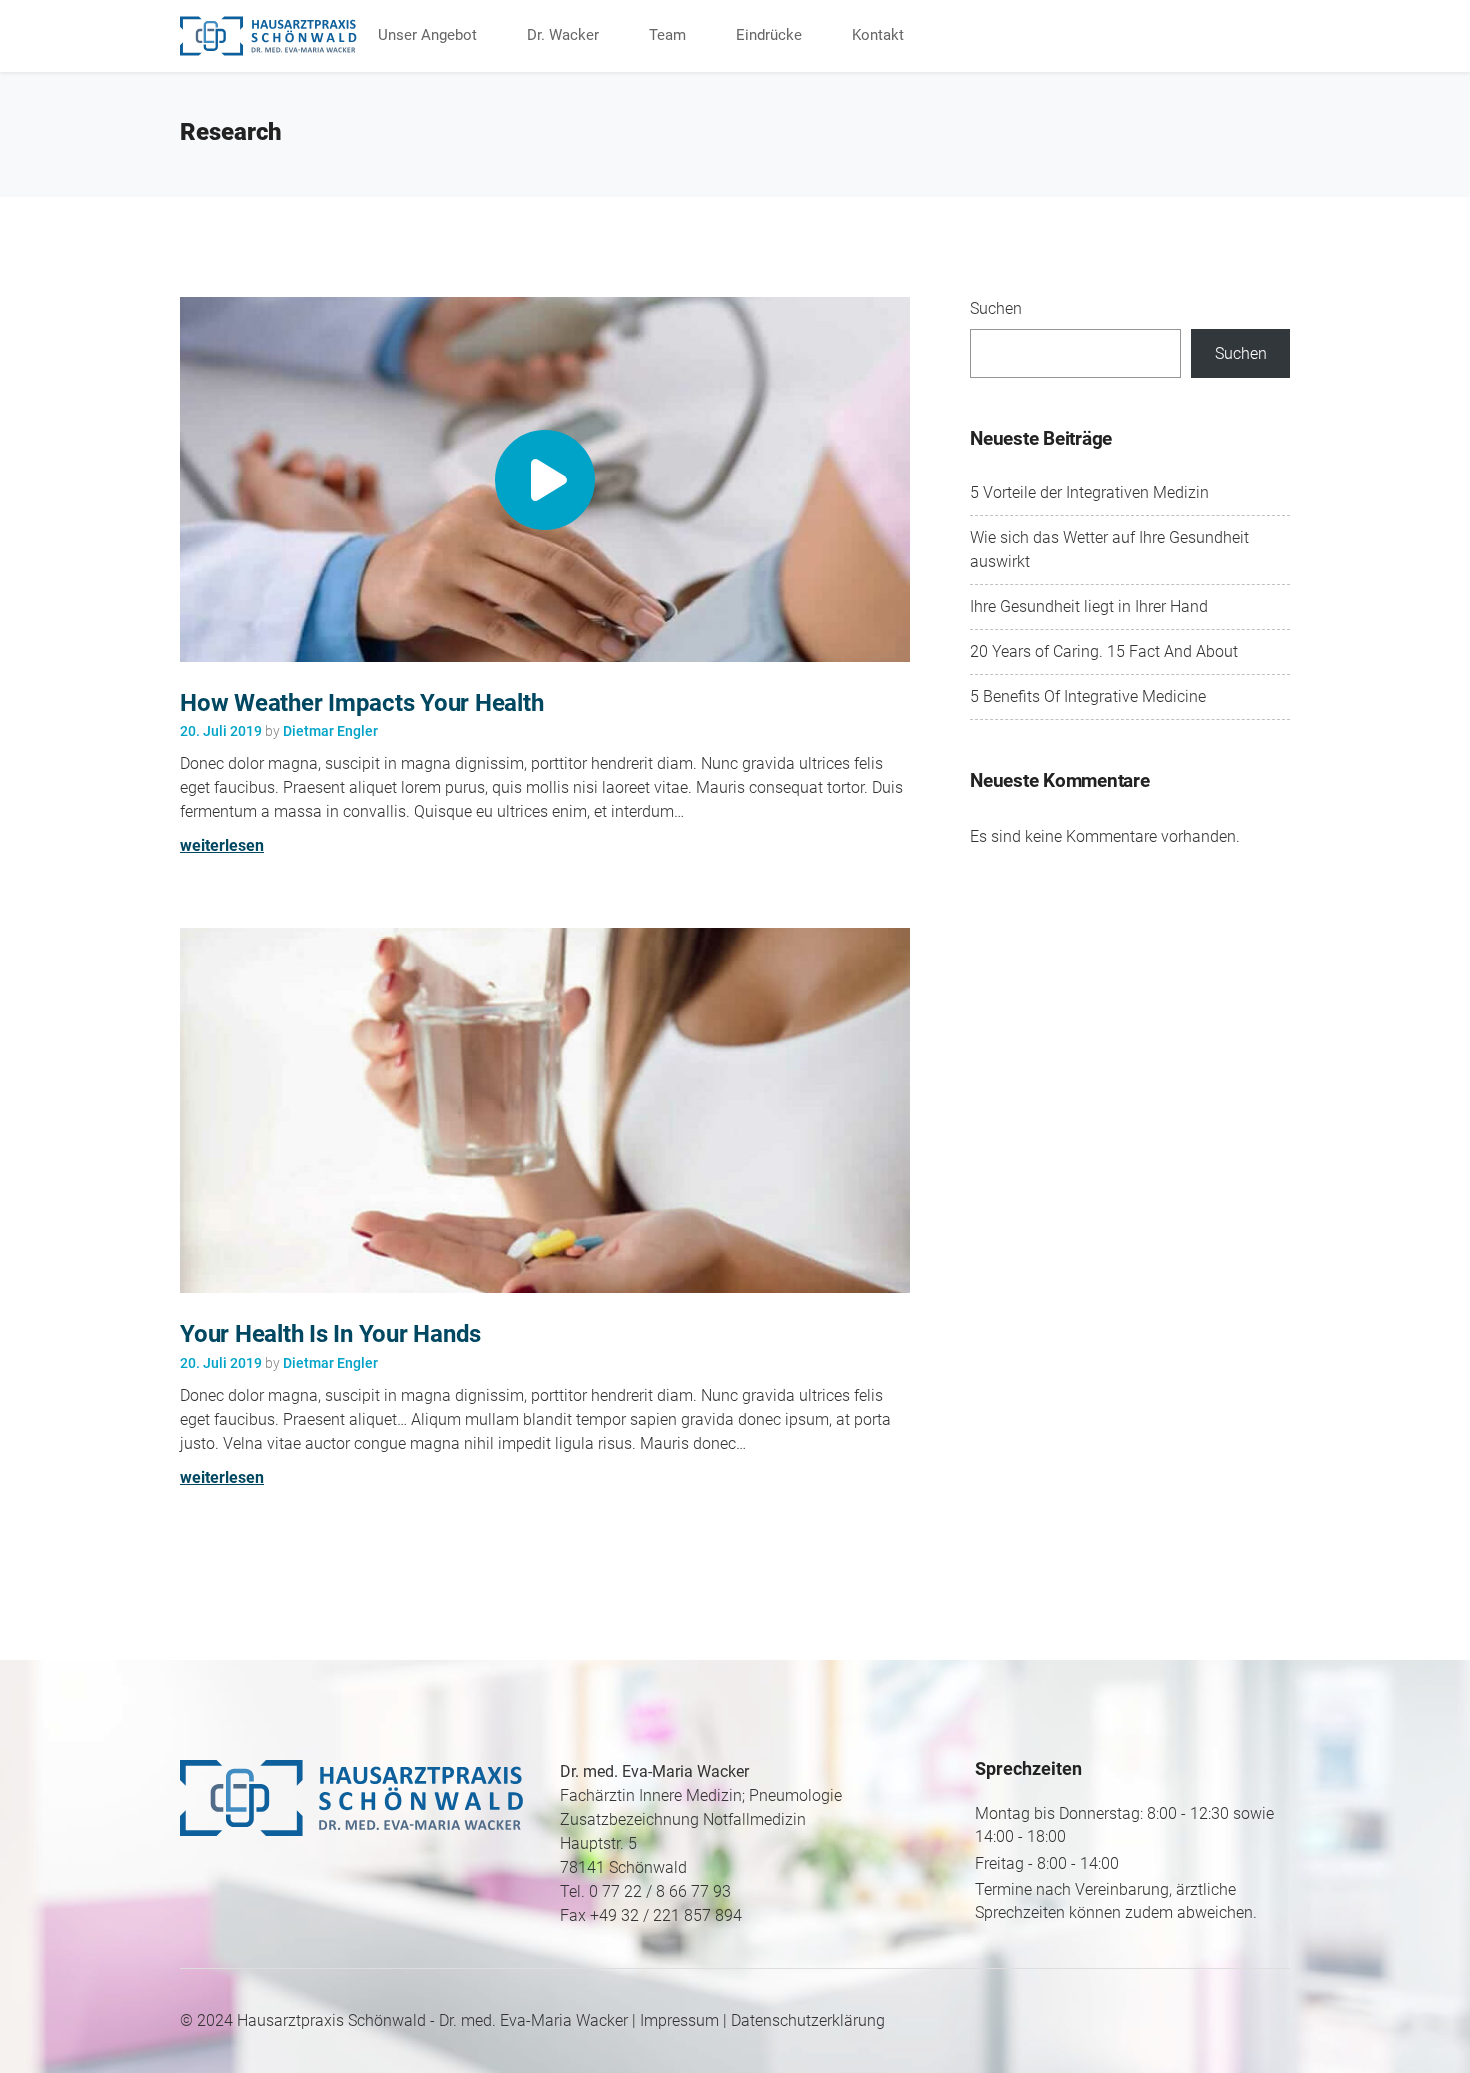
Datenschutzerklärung (808, 2020)
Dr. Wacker (563, 35)
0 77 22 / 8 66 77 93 (660, 1891)
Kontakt (878, 35)
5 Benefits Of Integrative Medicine (1088, 696)
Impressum (679, 2020)
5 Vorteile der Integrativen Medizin (1089, 492)
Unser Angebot (427, 35)
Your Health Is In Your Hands (330, 1334)
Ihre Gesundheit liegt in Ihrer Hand (1089, 606)
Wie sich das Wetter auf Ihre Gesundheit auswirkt (1109, 549)
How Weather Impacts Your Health (361, 703)
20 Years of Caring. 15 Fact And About (1104, 651)
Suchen (996, 308)
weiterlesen (222, 845)
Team (667, 35)
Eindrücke (769, 35)
